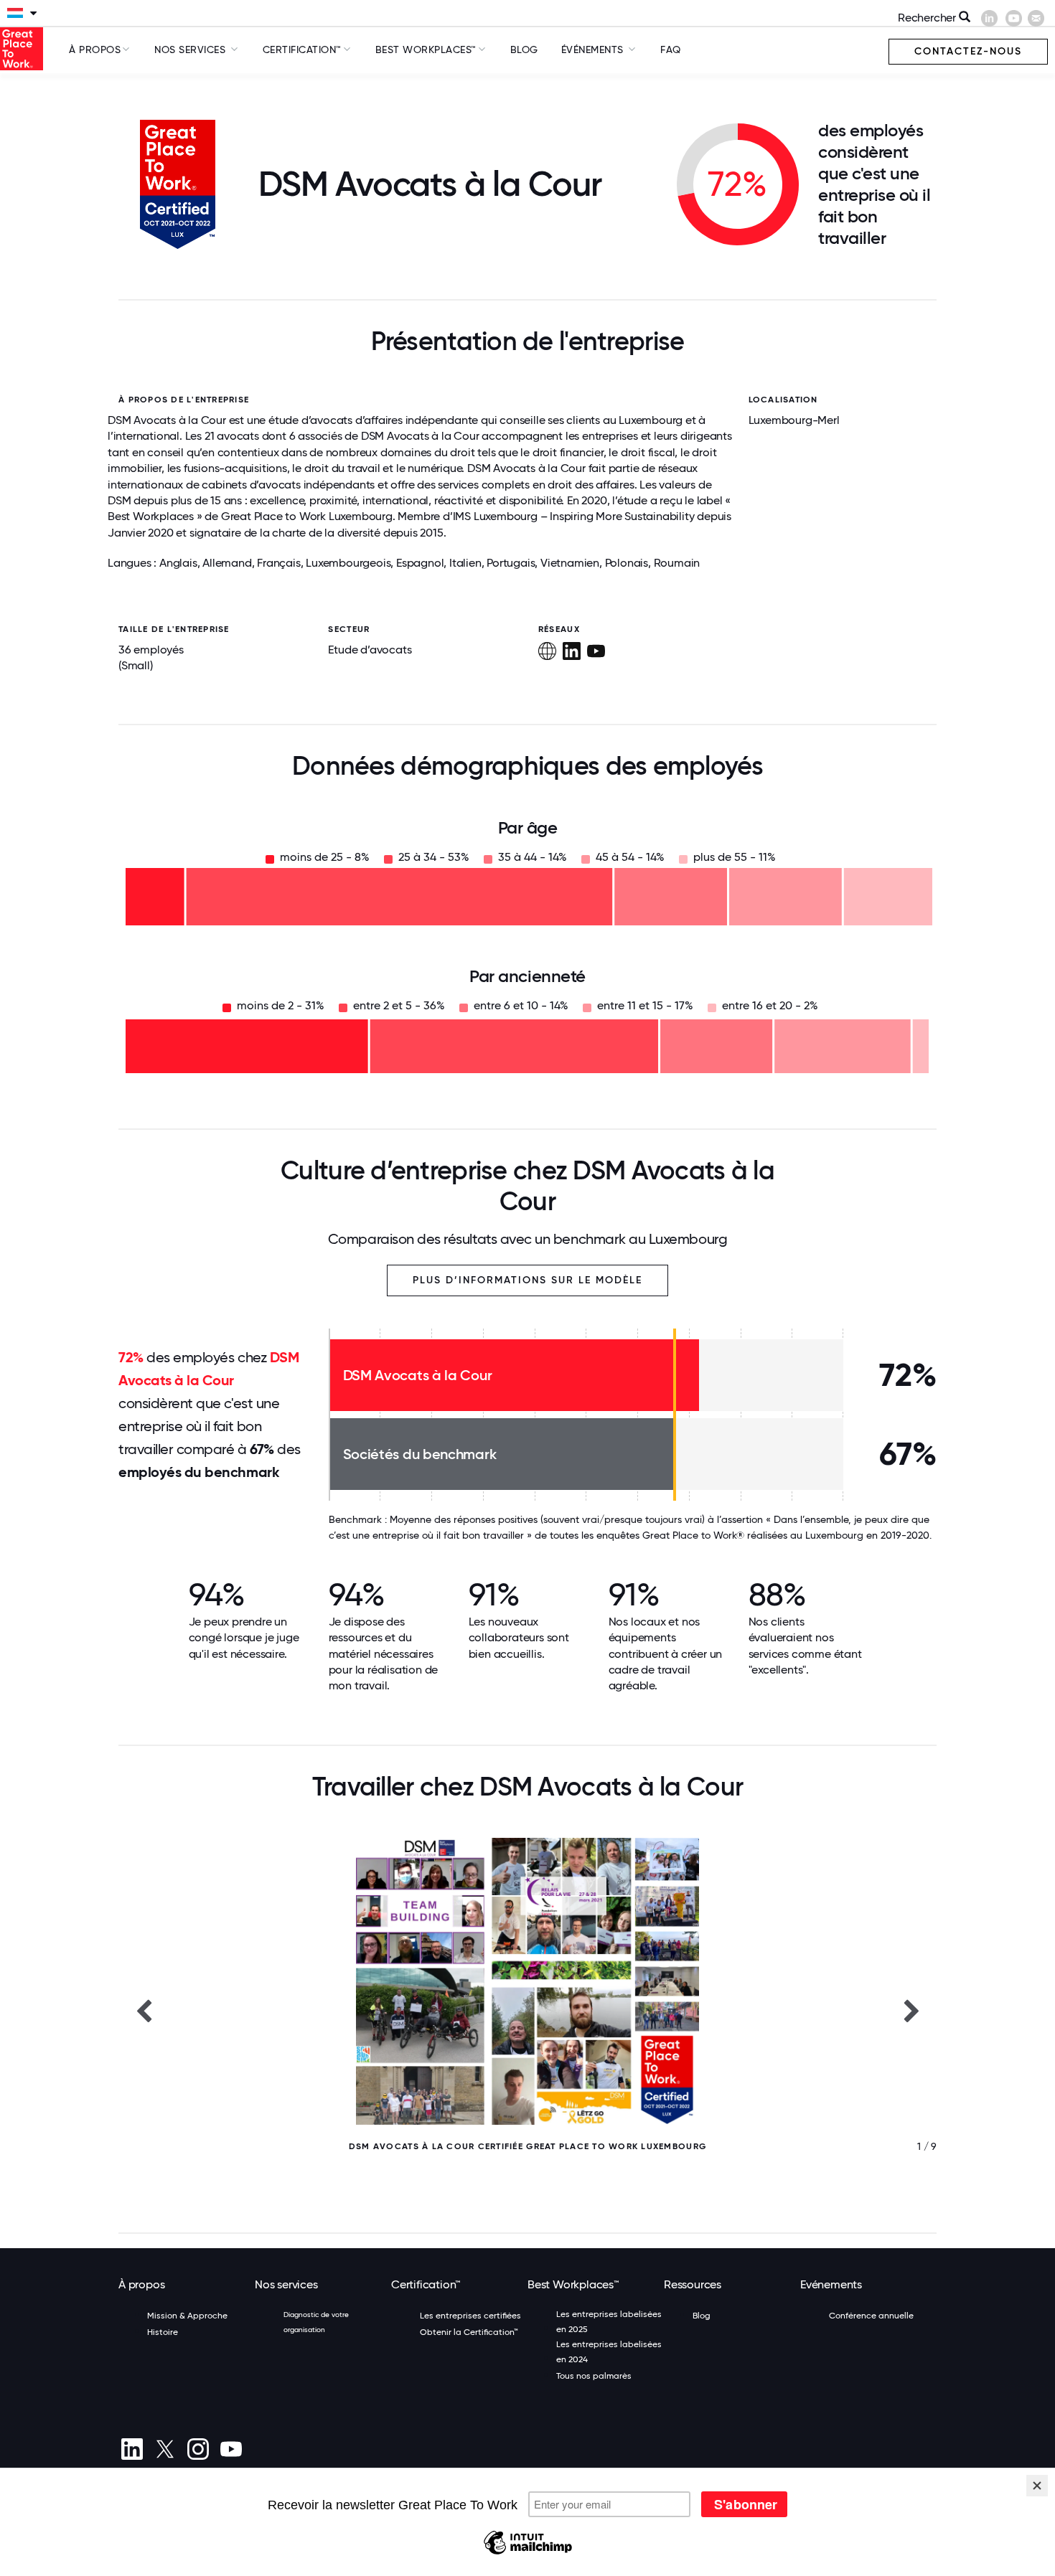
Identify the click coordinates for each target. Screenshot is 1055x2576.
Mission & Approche (187, 2316)
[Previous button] (144, 2010)
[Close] (1037, 2486)
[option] (527, 2010)
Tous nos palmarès (594, 2376)
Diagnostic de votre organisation (316, 2322)
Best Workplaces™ (426, 49)
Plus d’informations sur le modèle (527, 1280)
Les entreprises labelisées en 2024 (609, 2352)
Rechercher (928, 18)
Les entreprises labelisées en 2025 (609, 2322)
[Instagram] (198, 2449)
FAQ (671, 49)
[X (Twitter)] (165, 2449)
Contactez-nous (968, 51)
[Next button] (911, 2010)
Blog (524, 49)
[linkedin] (132, 2449)
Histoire (163, 2332)
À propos (95, 49)
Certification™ (302, 49)
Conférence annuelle (871, 2316)
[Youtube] (231, 2449)
